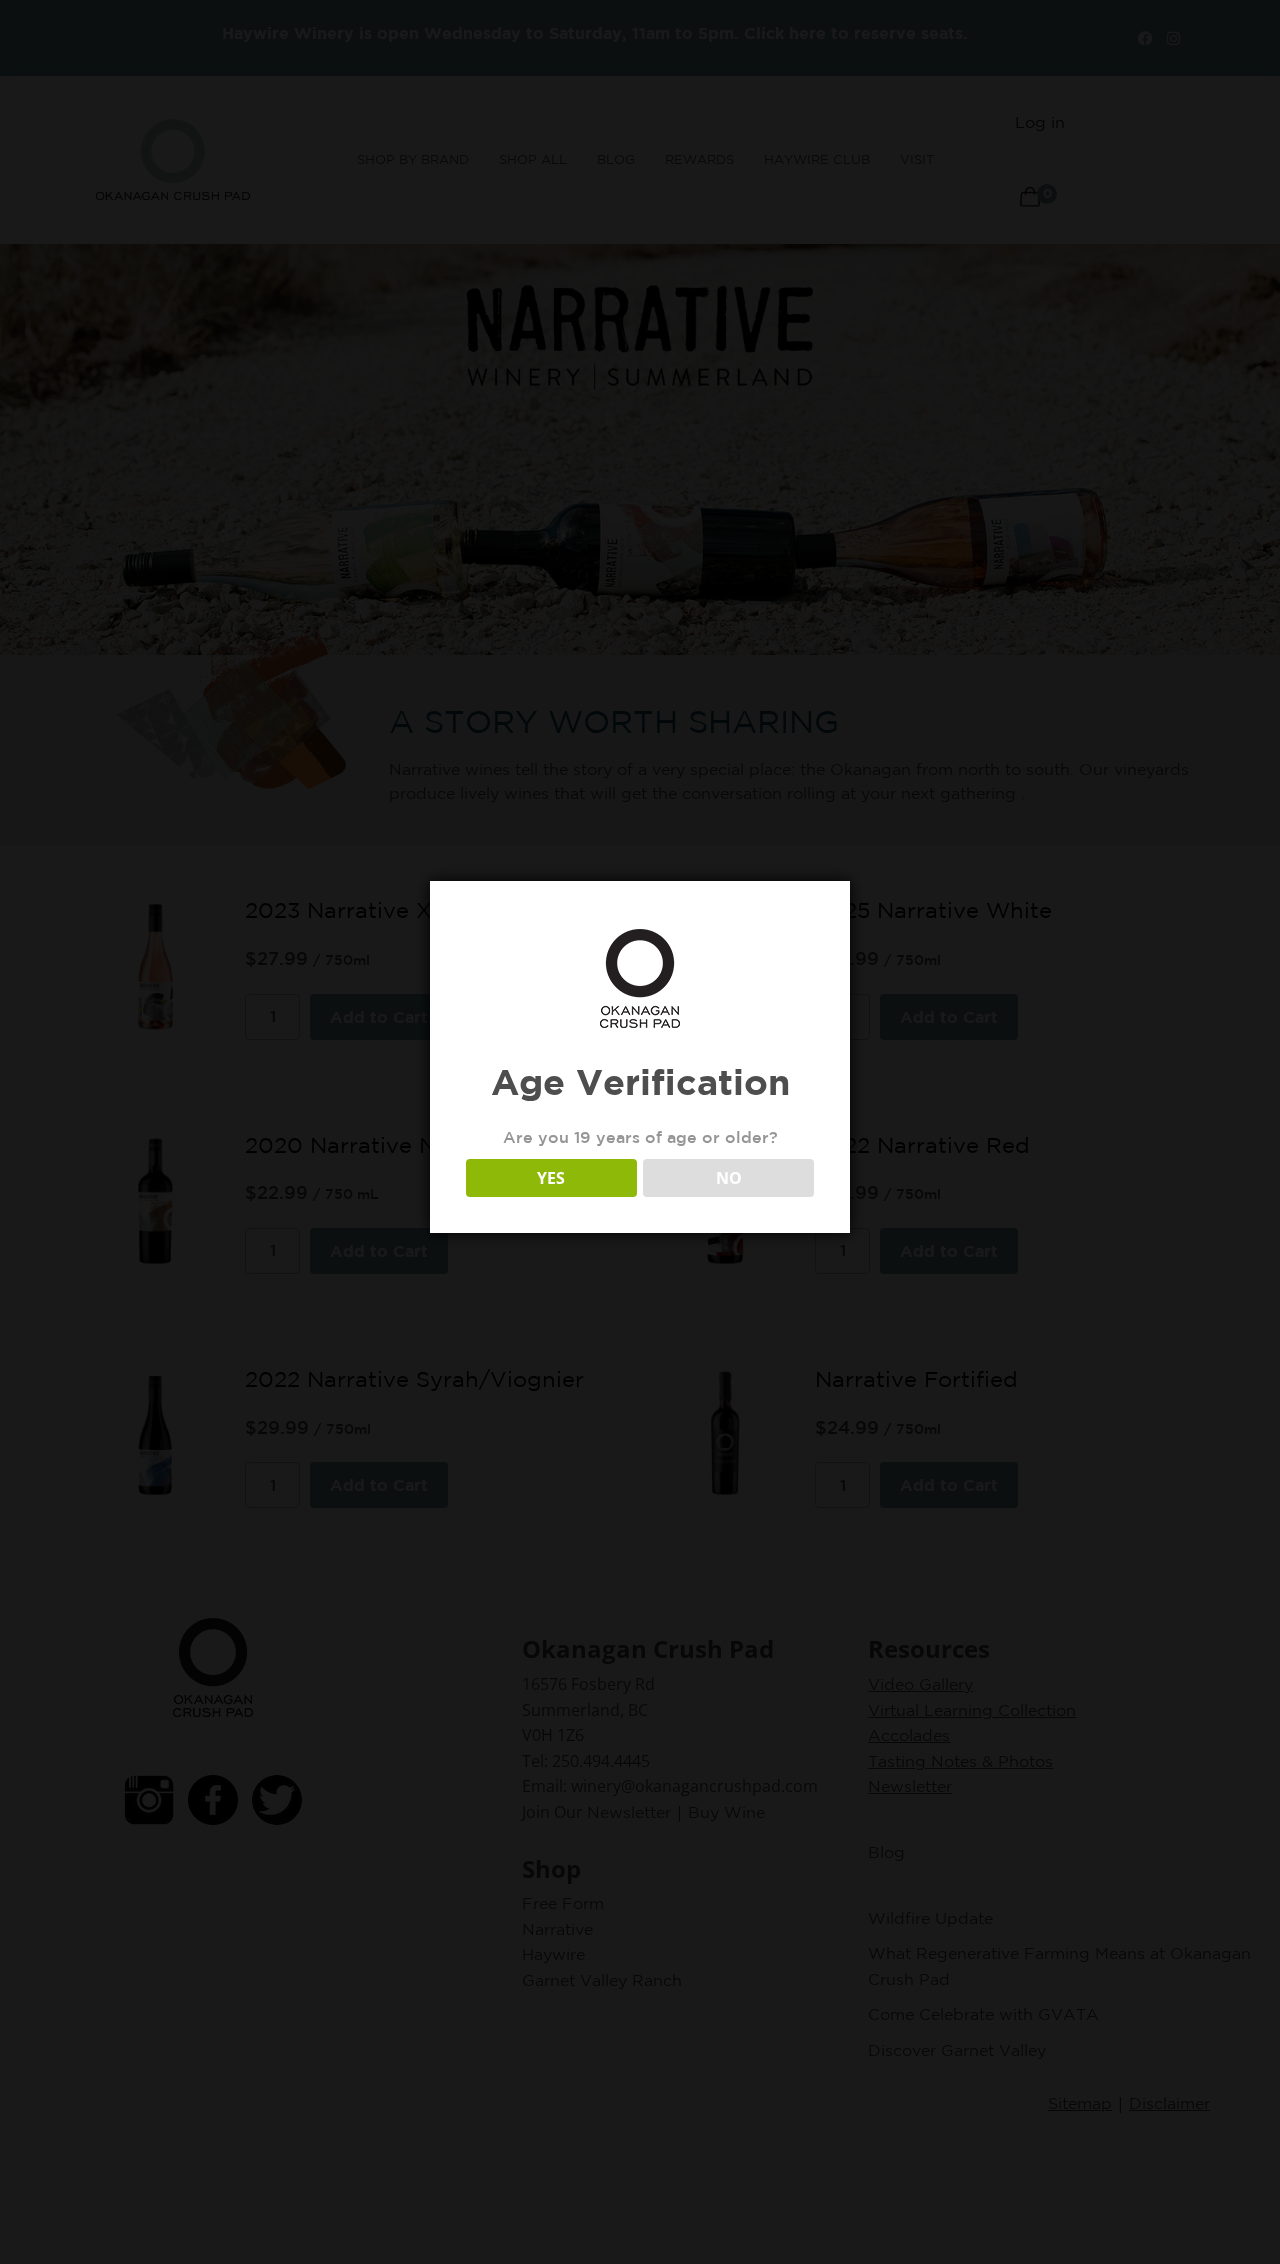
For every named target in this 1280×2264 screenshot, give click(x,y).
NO (729, 1178)
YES (551, 1178)
